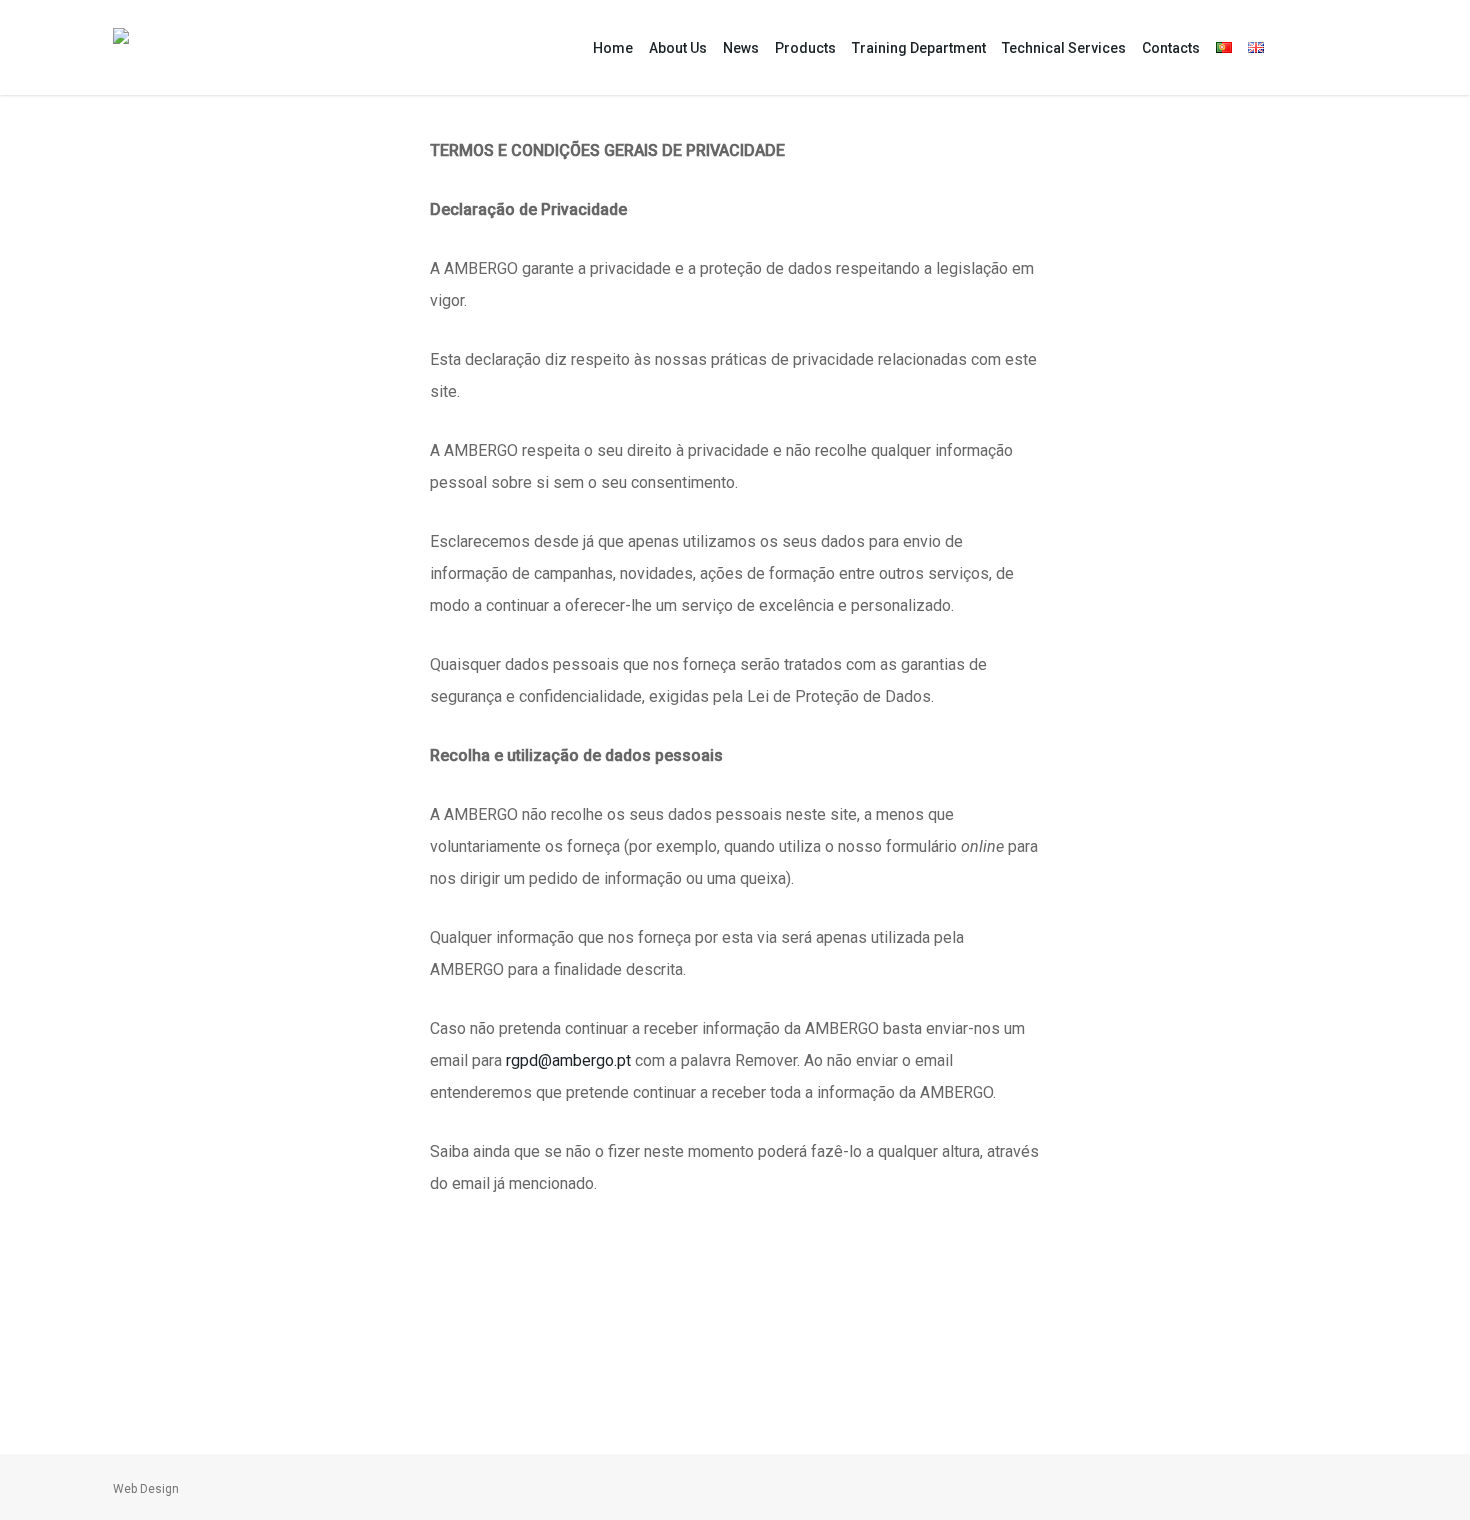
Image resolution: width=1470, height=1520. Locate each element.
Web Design (146, 1489)
